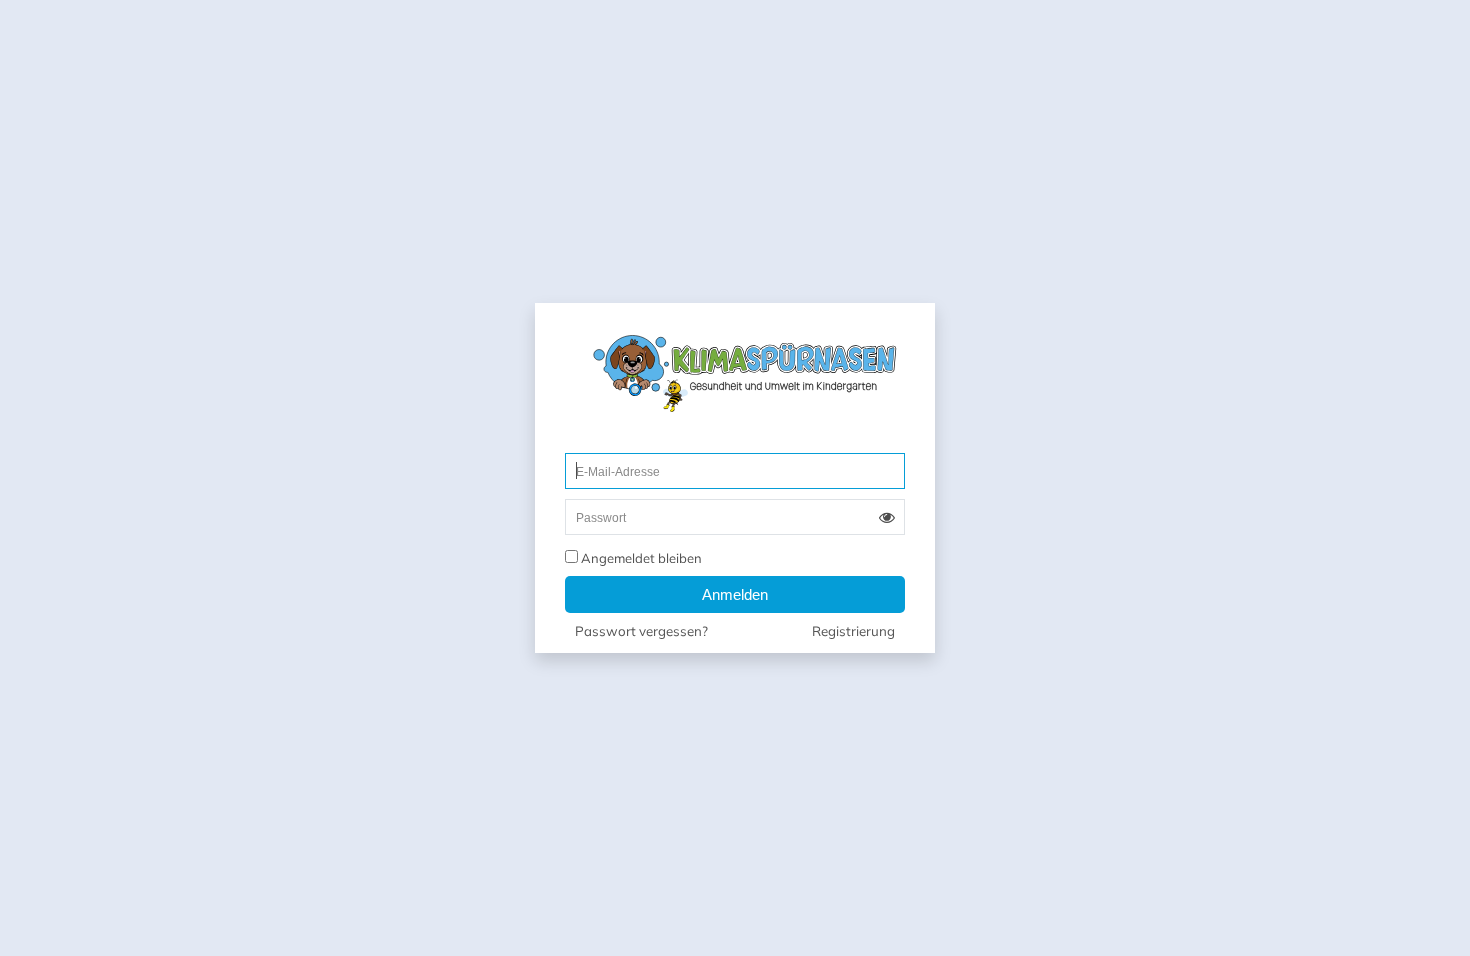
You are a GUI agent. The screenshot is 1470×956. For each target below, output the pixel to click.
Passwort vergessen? (641, 631)
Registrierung (853, 631)
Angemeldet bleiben (640, 558)
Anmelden (735, 594)
